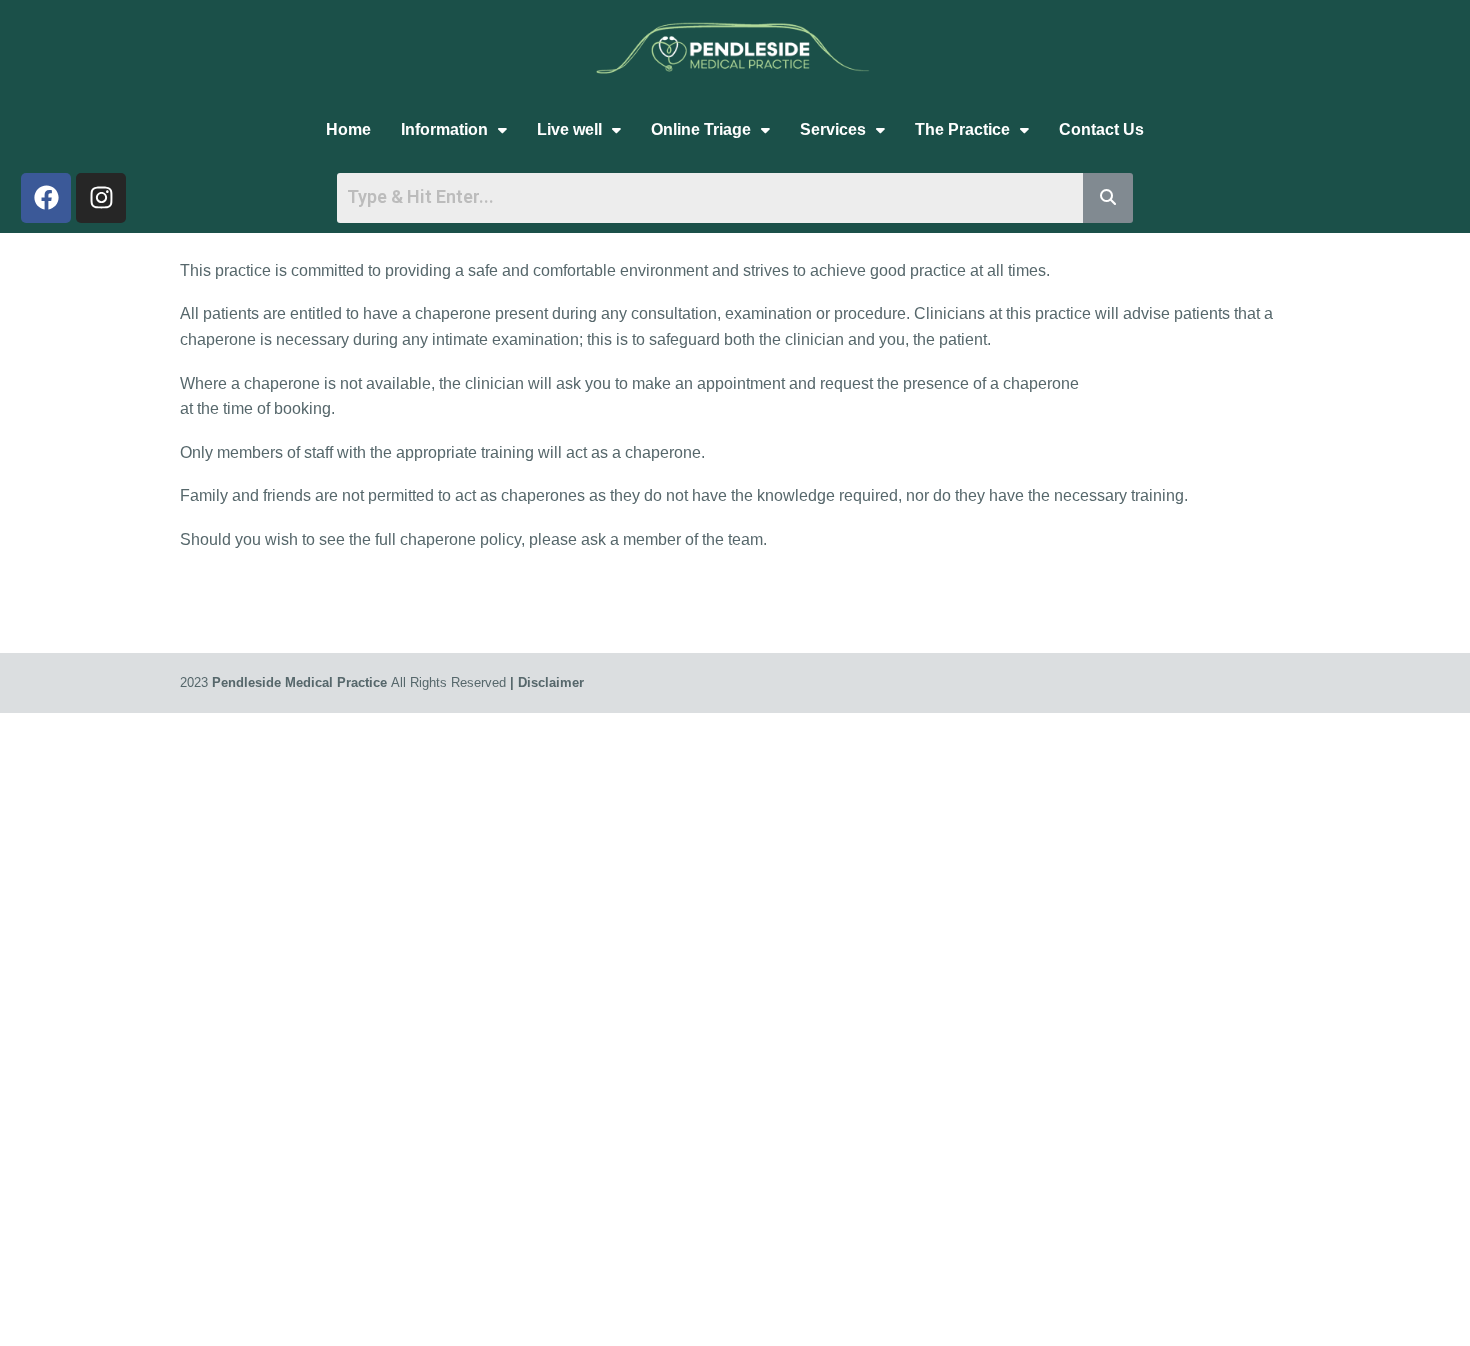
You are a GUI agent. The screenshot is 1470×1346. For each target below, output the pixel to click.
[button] (454, 130)
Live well (569, 129)
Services (833, 129)
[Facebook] (46, 198)
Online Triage (701, 129)
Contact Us (1101, 129)
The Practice (962, 129)
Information (444, 129)
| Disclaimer (547, 682)
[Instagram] (101, 198)
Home (348, 129)
